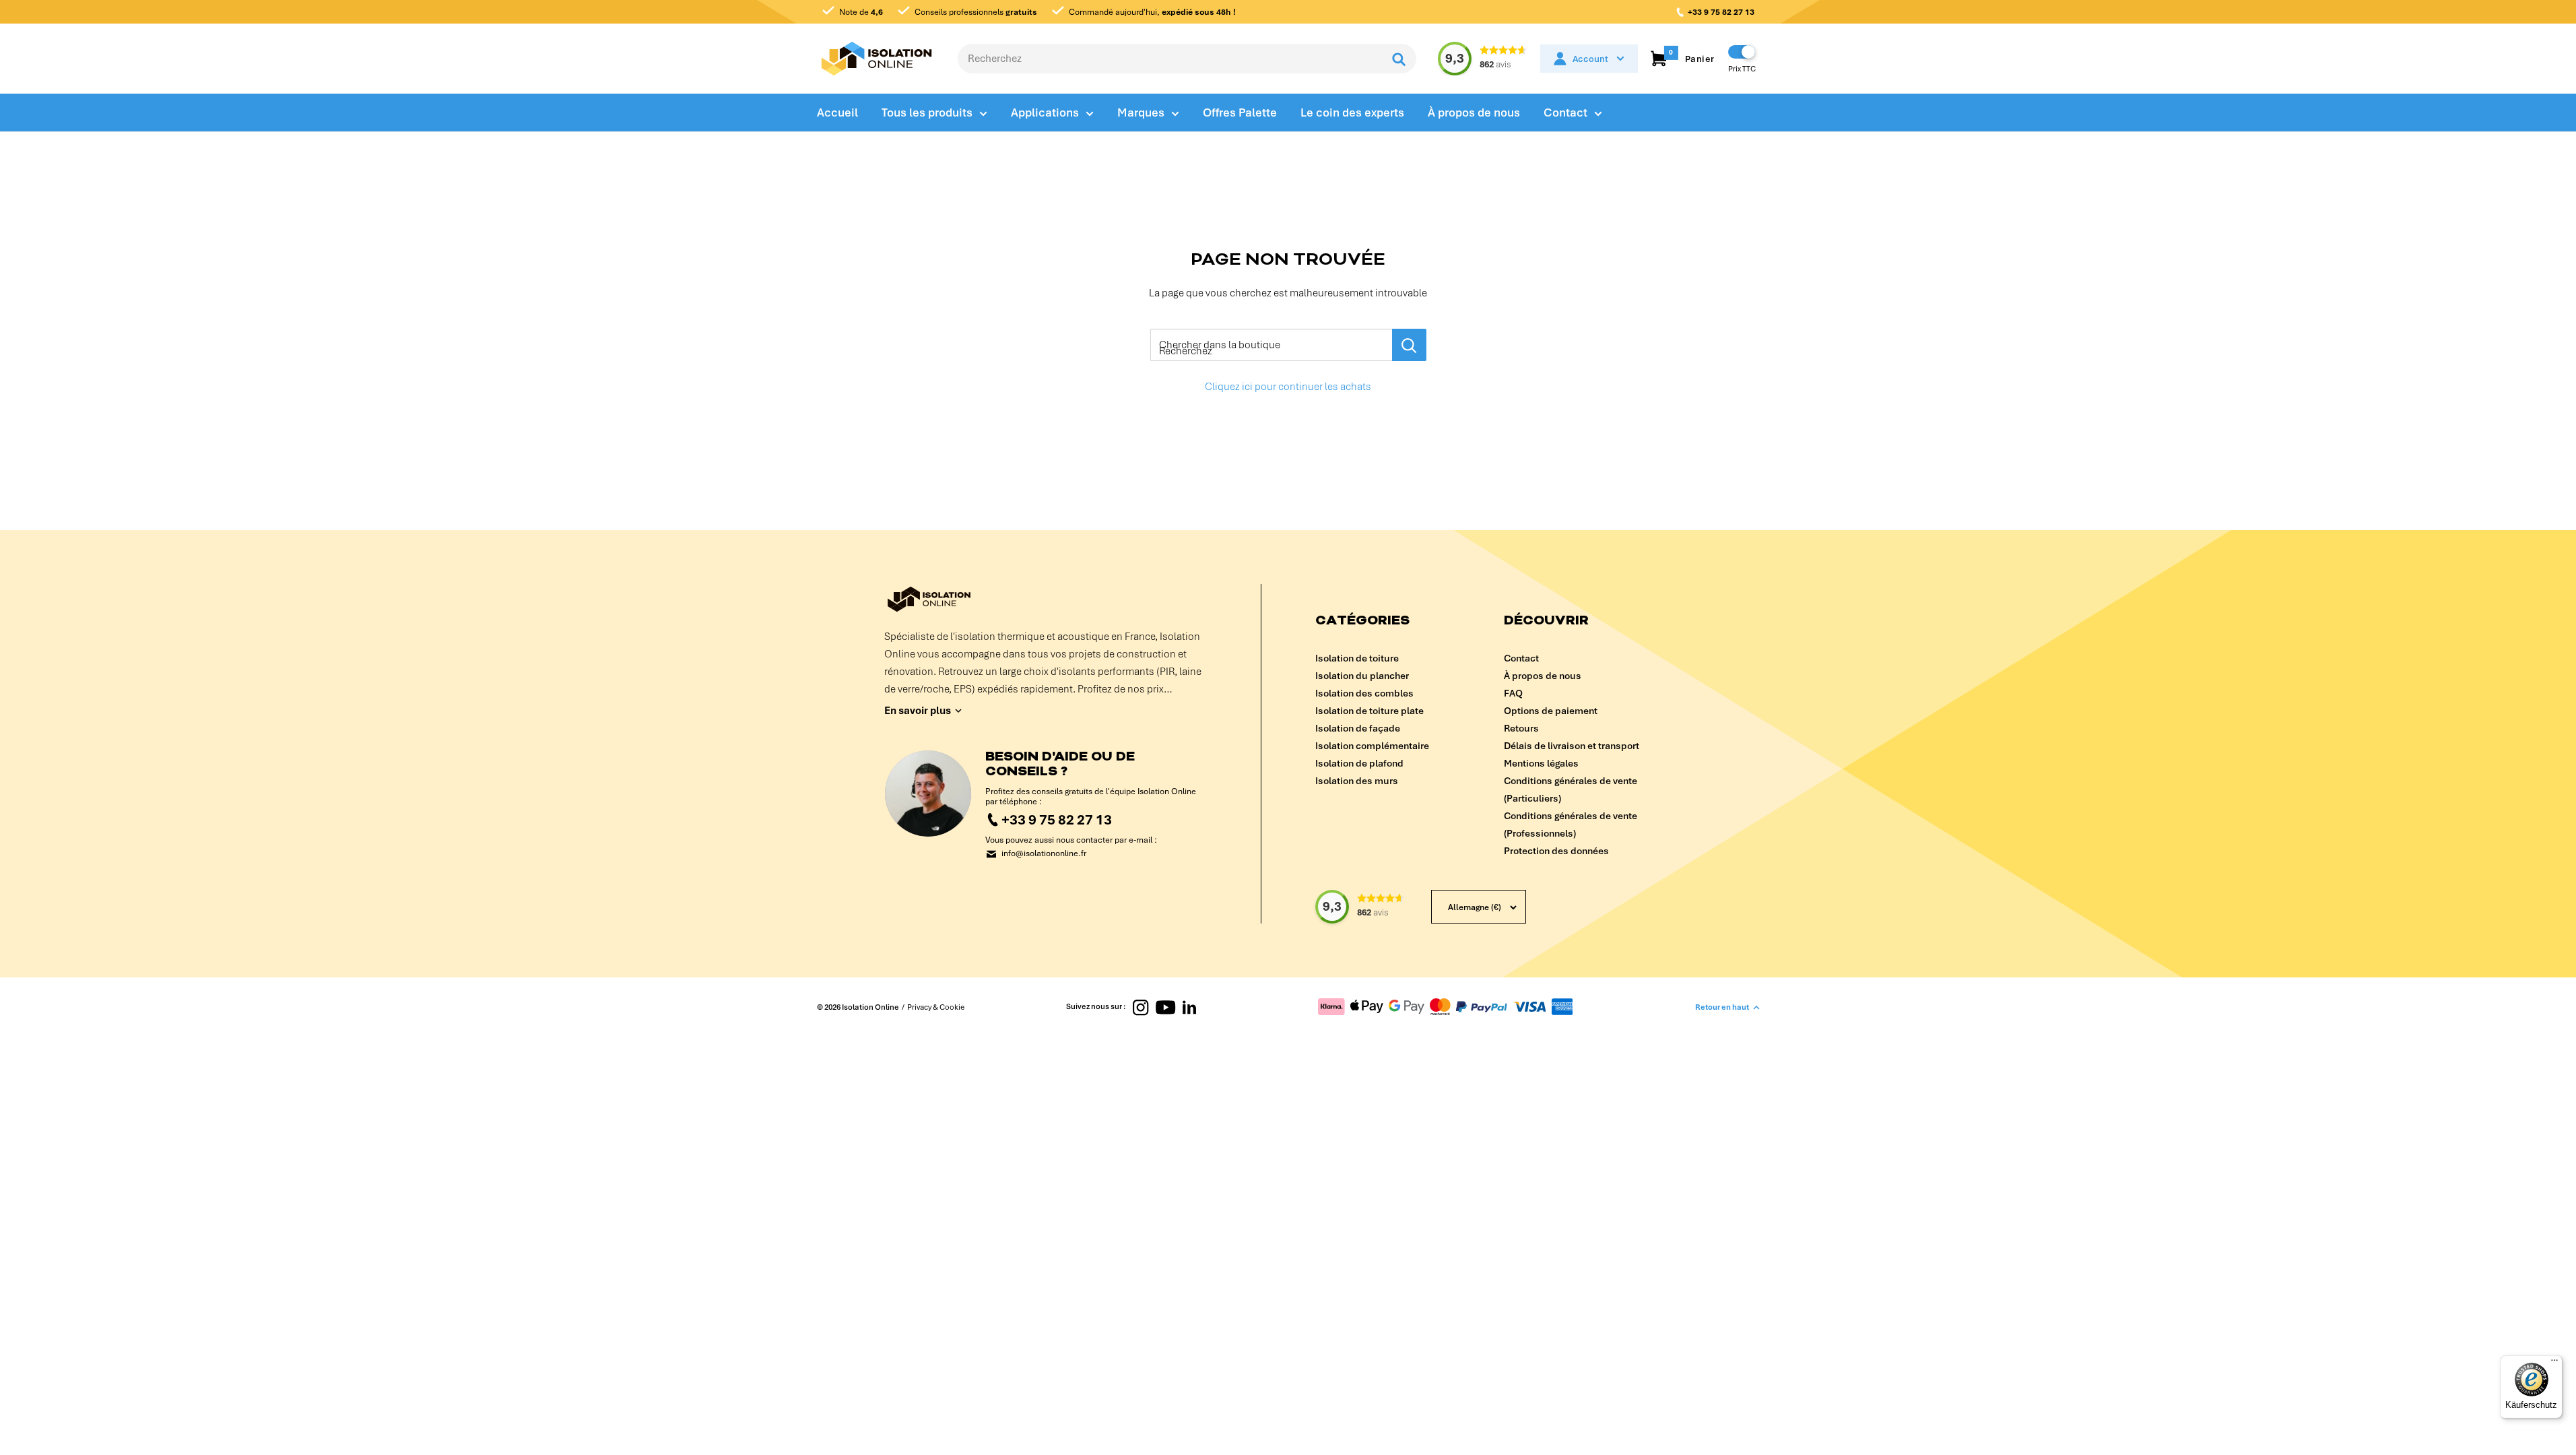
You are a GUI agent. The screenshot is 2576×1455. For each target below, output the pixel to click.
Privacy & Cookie (936, 1007)
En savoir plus (918, 711)
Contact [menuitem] (1565, 112)
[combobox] (1170, 59)
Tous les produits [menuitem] (927, 112)
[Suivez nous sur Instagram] (1141, 1007)
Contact (1521, 658)
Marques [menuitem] (1141, 112)
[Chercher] (1399, 59)
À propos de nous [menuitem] (1474, 112)
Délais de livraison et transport (1572, 746)
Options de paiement (1551, 711)
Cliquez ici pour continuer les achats (1288, 387)
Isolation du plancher (1362, 676)
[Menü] (2554, 1363)
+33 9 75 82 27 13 (1721, 12)
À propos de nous (1543, 676)
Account (1590, 59)
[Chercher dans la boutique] (1409, 345)
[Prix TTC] (1742, 52)
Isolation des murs (1357, 781)
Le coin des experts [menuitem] (1352, 112)
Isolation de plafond (1359, 763)
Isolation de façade (1358, 728)
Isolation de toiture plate (1369, 711)
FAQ (1513, 693)
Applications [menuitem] (1045, 112)
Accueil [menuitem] (837, 112)
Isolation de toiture (1357, 658)
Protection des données (1556, 851)
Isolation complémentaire (1372, 746)
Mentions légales (1541, 763)
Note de (860, 12)
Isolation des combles (1364, 693)
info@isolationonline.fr (1044, 854)
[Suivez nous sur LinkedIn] (1189, 1007)
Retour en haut (1722, 1007)
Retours (1521, 728)
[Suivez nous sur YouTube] (1165, 1007)
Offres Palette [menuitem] (1240, 112)
